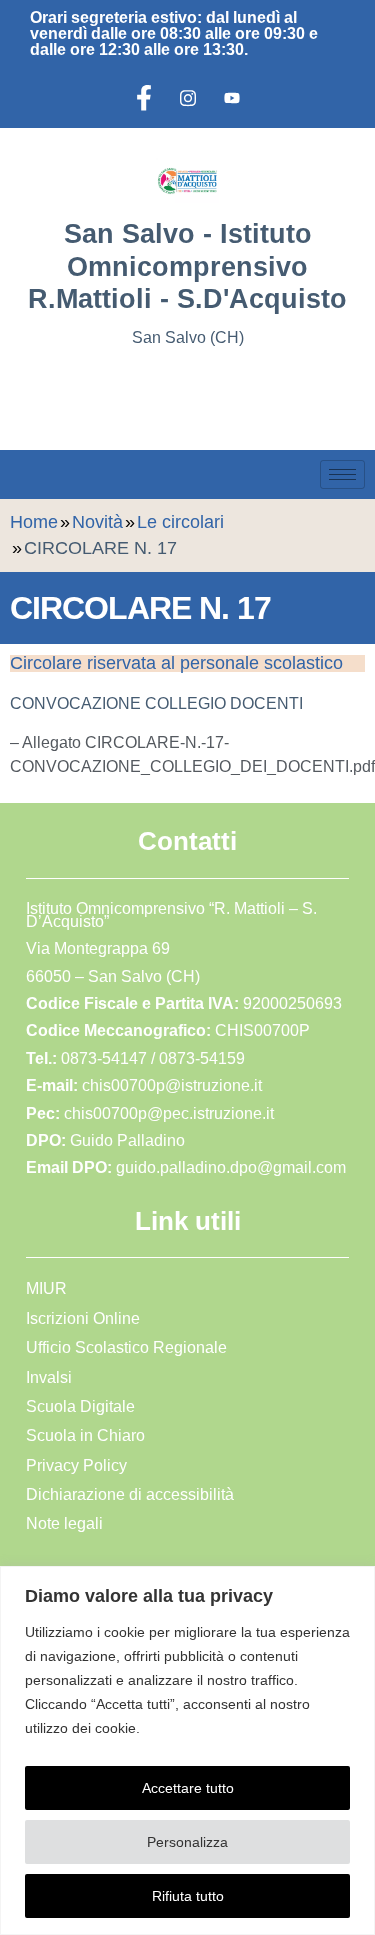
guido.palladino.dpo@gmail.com (231, 1167)
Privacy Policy (76, 1465)
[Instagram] (188, 98)
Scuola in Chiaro (85, 1435)
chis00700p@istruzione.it (172, 1085)
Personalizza (187, 1842)
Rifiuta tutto (188, 1896)
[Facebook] (144, 98)
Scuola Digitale (80, 1406)
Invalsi (49, 1377)
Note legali (64, 1523)
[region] (187, 1750)
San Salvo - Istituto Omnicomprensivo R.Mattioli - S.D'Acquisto (187, 266)
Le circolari (180, 522)
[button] (35, 395)
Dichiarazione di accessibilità (130, 1494)
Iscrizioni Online (83, 1318)
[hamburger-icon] (342, 474)
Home (34, 522)
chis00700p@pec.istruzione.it (169, 1113)
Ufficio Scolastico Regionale (126, 1347)
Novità (97, 522)
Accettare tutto (188, 1788)
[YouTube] (232, 98)
